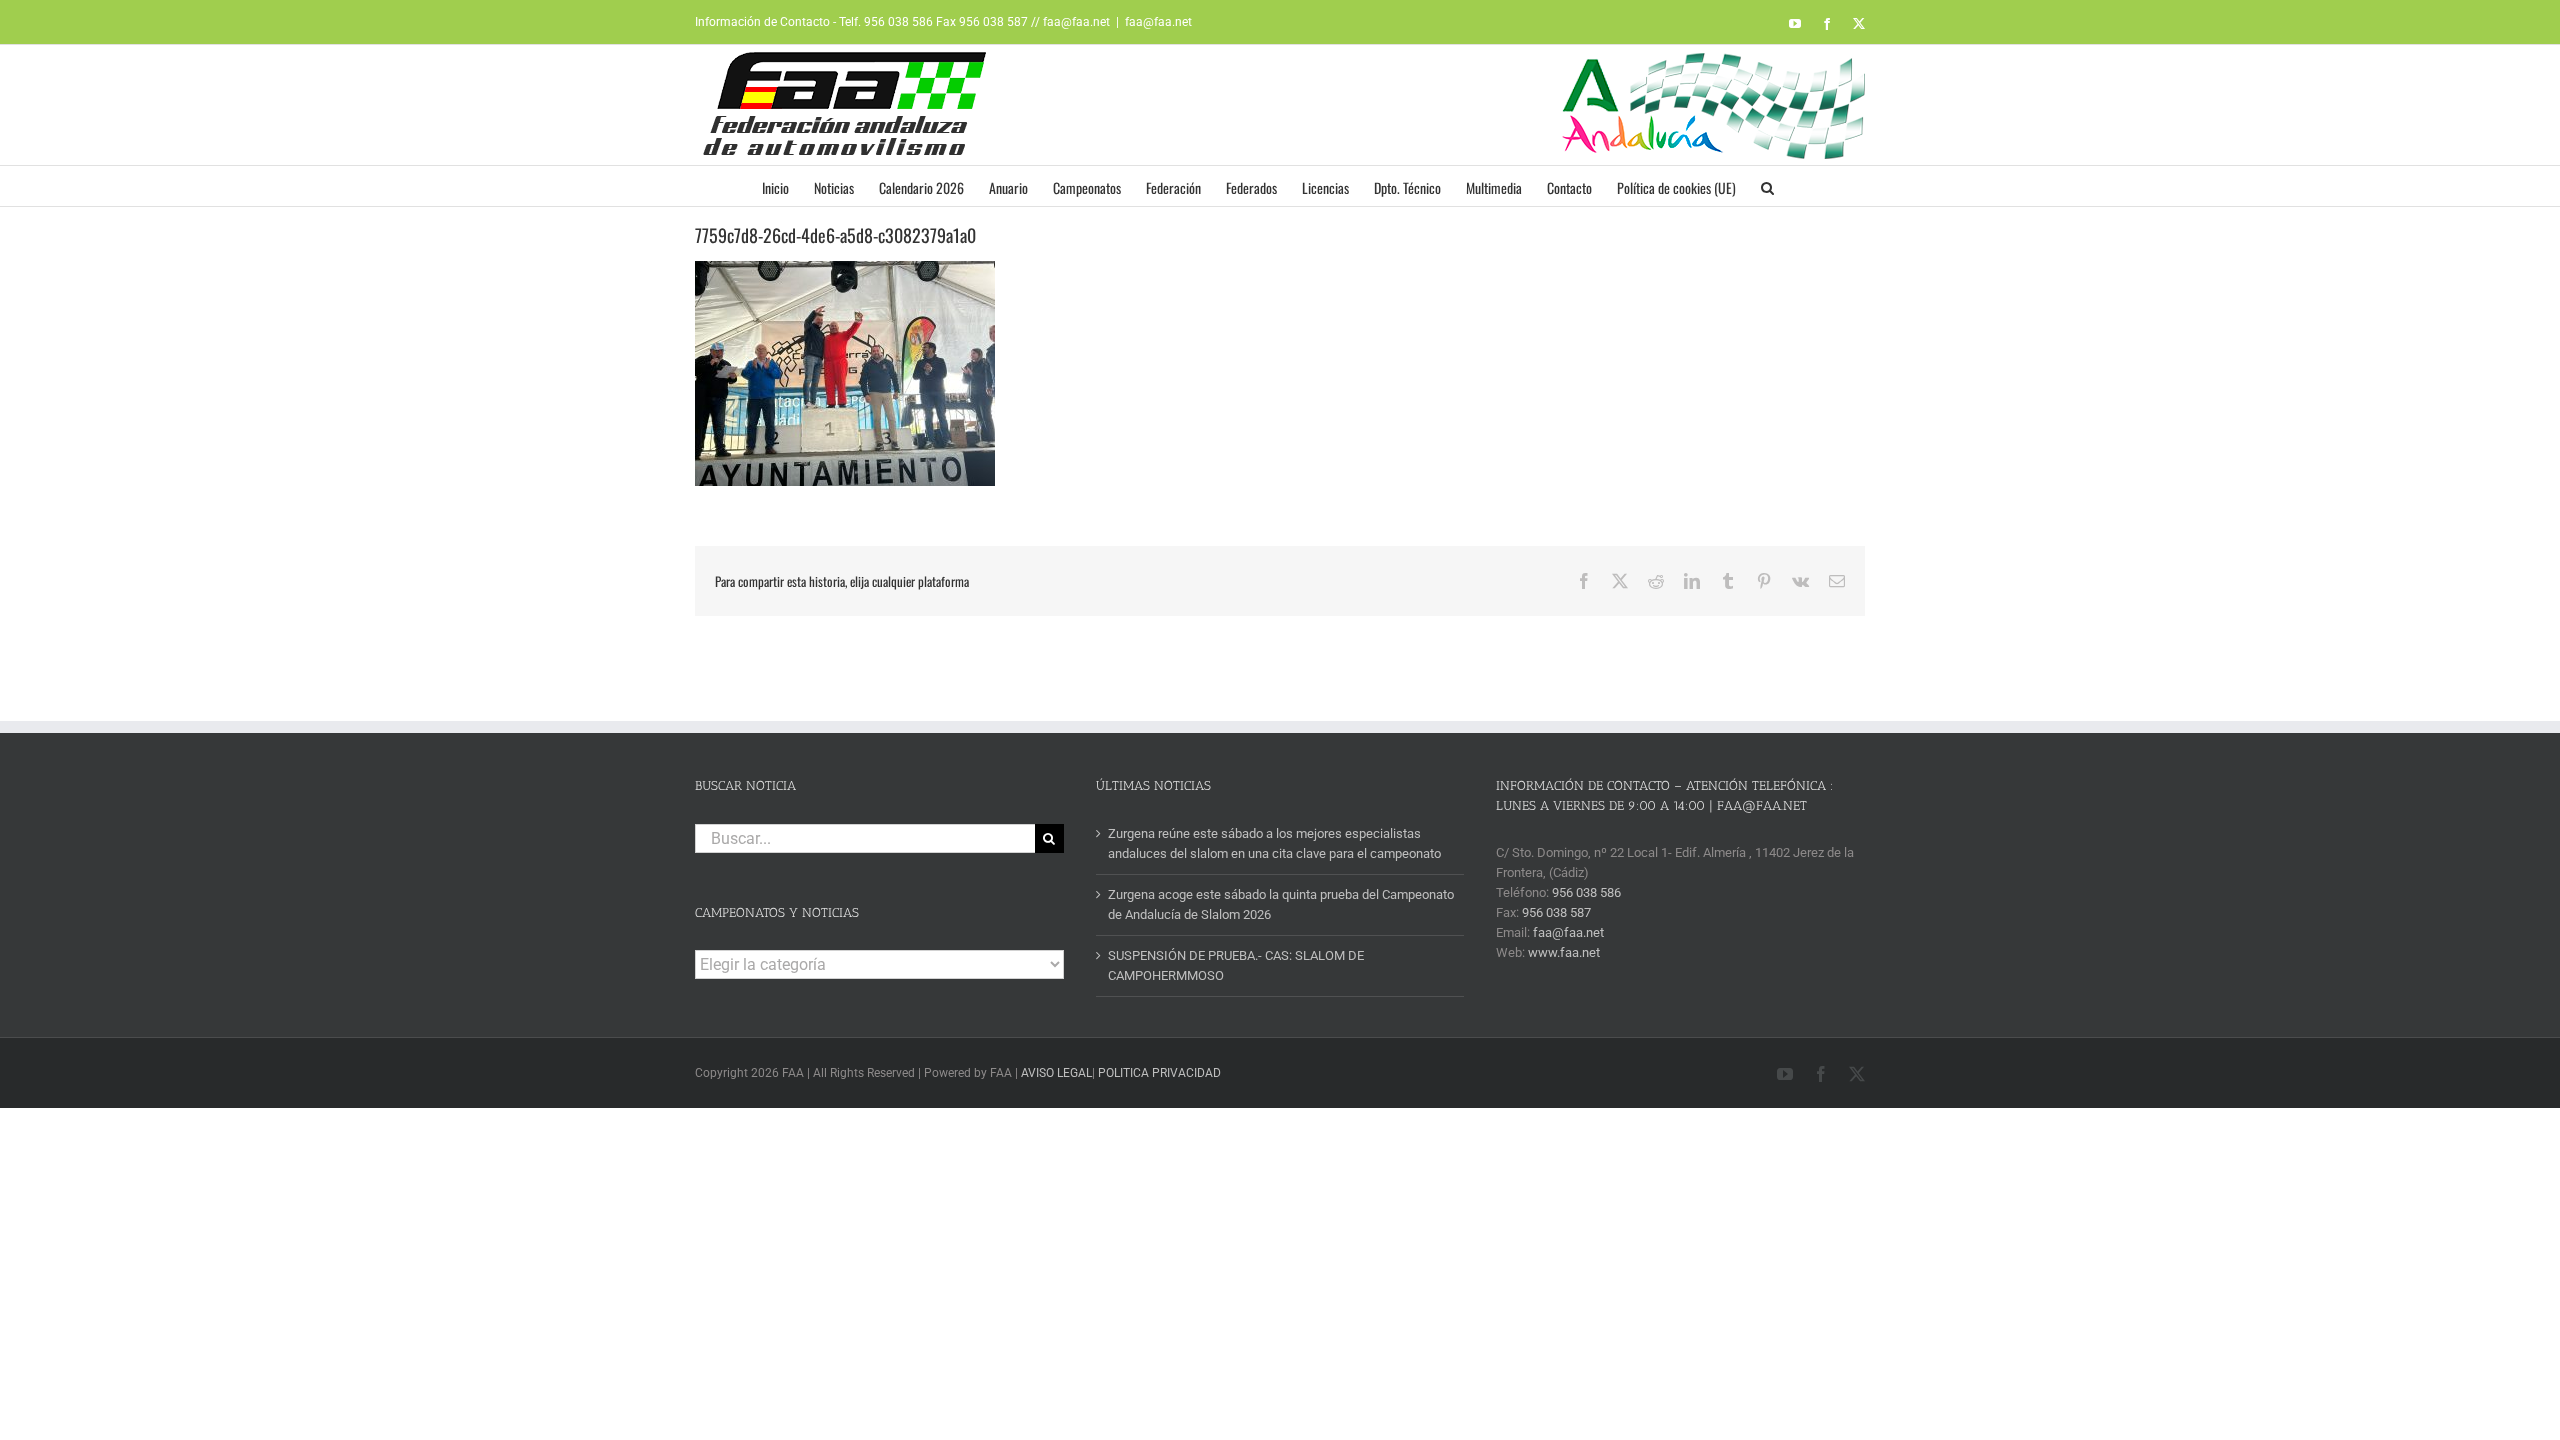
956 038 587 (1556, 912)
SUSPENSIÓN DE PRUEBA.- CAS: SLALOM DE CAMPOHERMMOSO (1236, 965)
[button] (1767, 186)
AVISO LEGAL (1056, 1073)
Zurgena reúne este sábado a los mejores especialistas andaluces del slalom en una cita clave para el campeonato (1274, 843)
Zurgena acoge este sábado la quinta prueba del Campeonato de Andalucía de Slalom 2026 (1281, 904)
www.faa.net (1564, 952)
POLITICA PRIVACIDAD (1159, 1073)
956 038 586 (1586, 892)
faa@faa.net (1158, 22)
